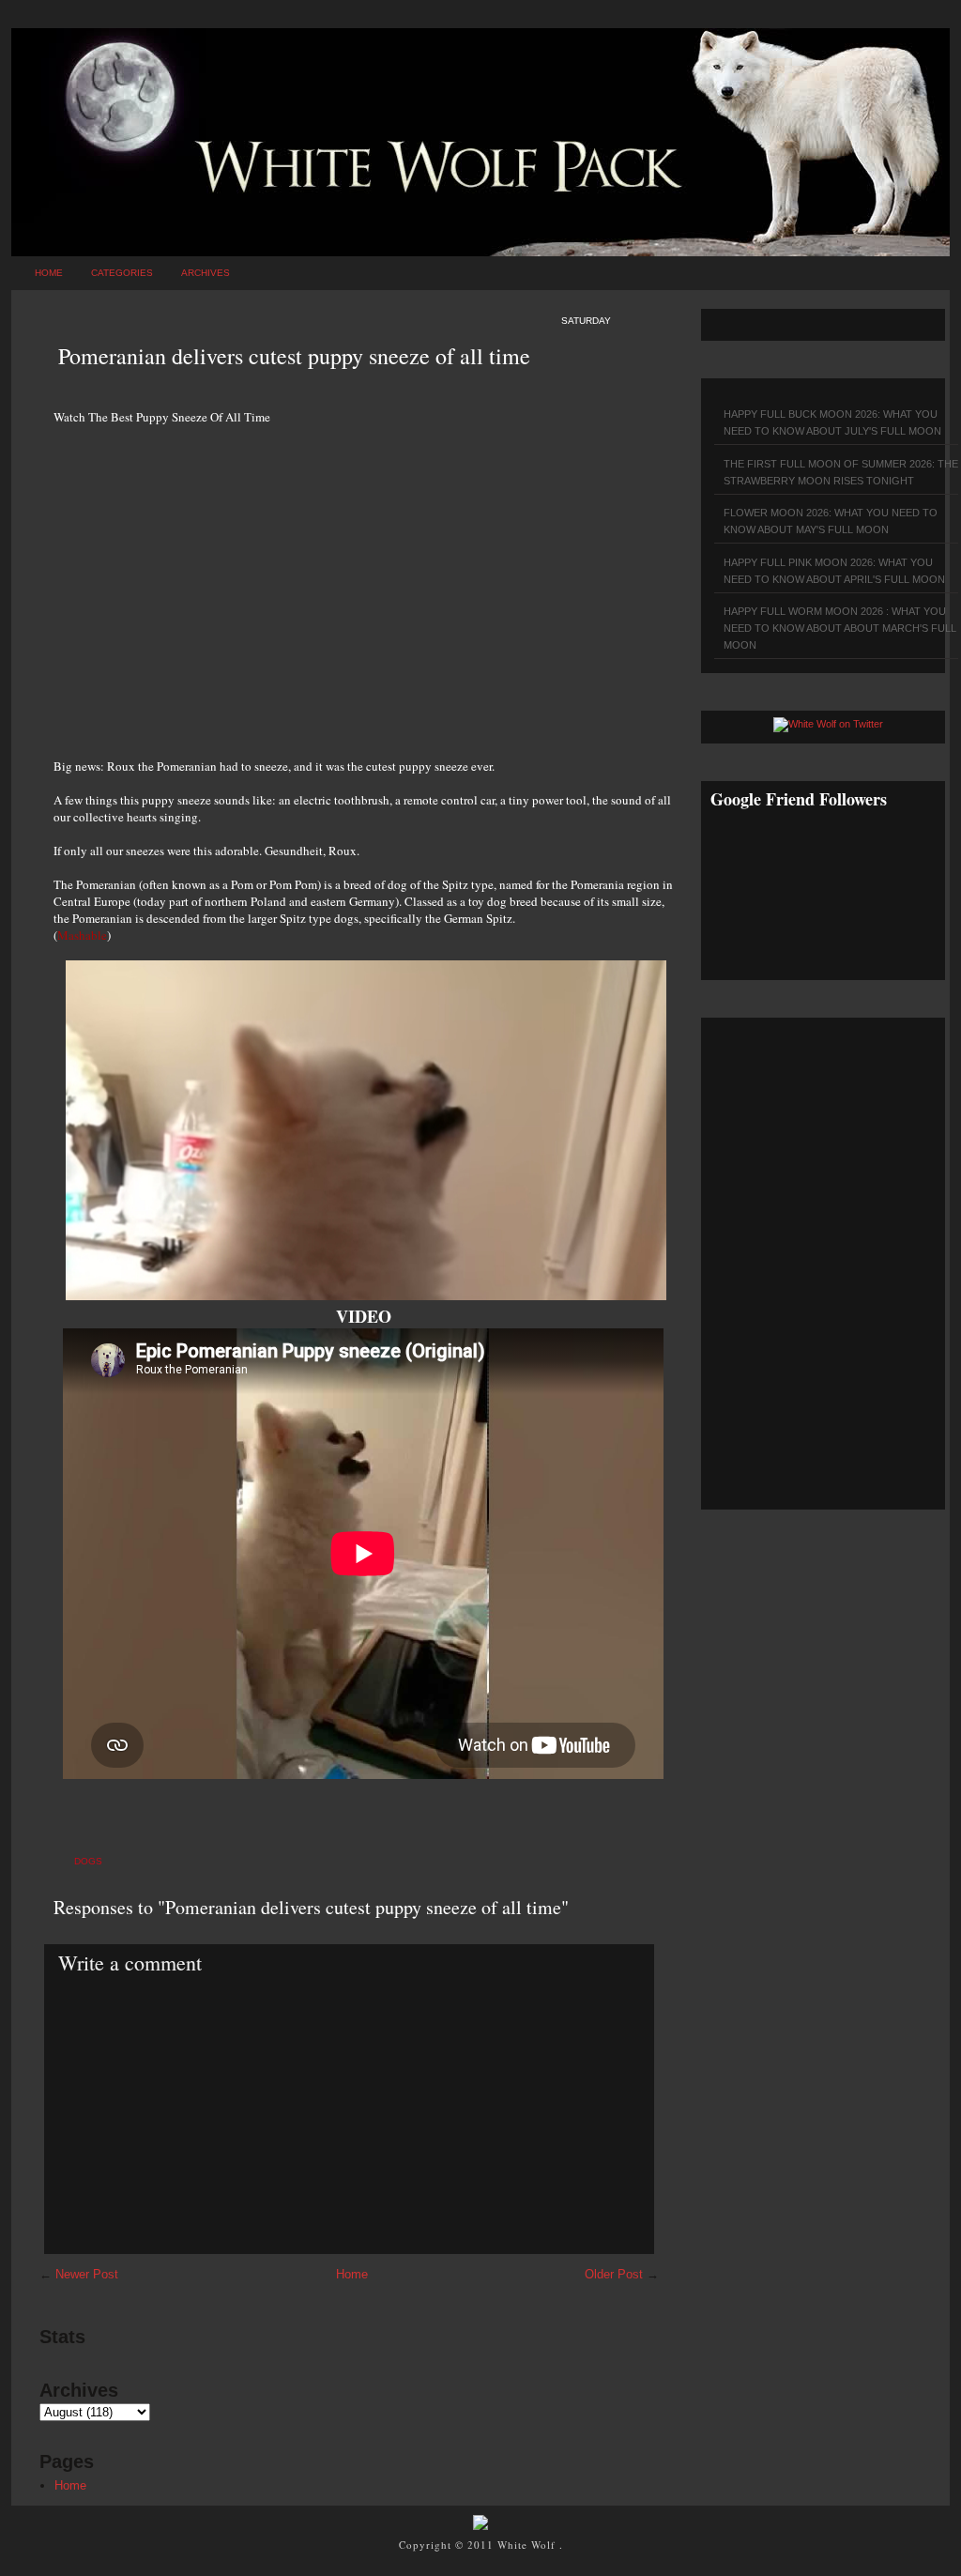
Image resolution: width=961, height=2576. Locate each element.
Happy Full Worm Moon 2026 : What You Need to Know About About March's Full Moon (840, 628)
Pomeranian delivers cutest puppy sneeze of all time (294, 356)
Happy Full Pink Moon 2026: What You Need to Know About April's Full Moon (834, 571)
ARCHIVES (206, 273)
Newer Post (87, 2274)
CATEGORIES (122, 273)
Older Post (614, 2274)
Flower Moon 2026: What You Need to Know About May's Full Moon (831, 521)
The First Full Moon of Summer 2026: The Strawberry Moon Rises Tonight (841, 472)
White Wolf (528, 2545)
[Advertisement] (363, 581)
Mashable (82, 935)
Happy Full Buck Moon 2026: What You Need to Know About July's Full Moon (832, 422)
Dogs (88, 1861)
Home (49, 273)
